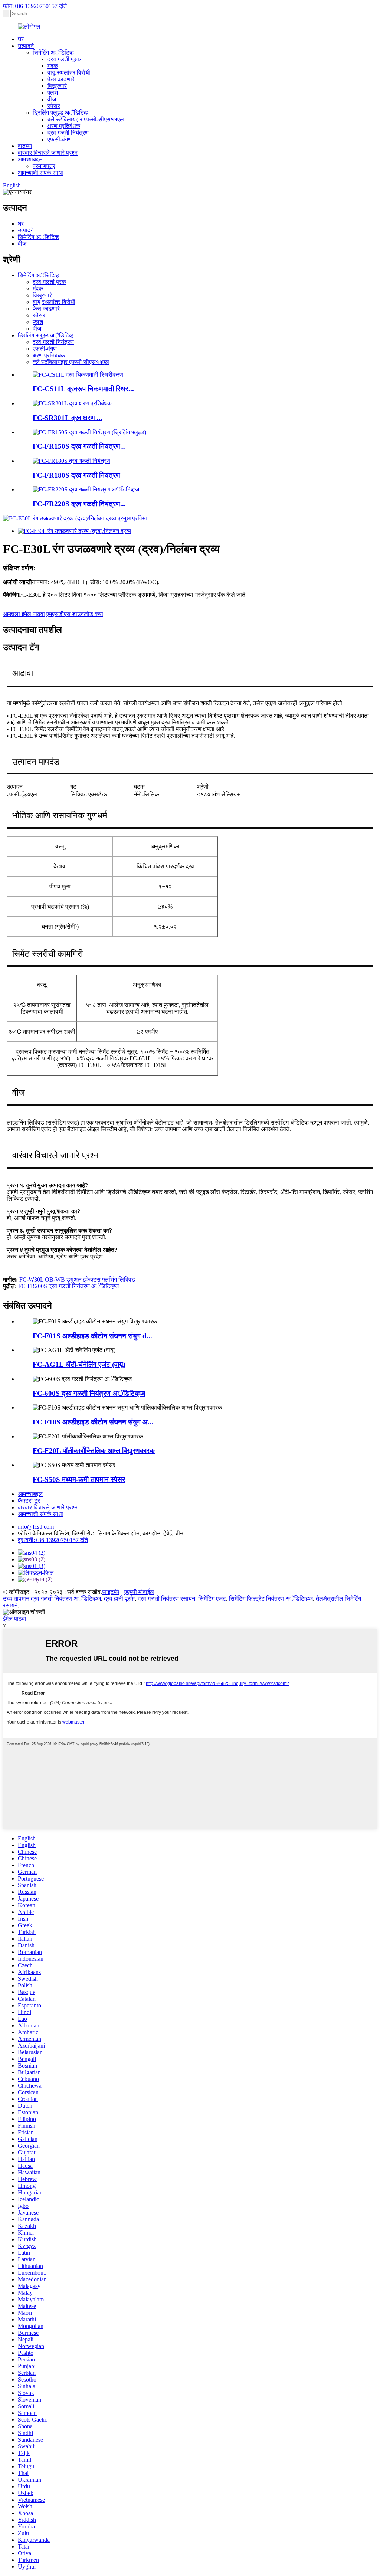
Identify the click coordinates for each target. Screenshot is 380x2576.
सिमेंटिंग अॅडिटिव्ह (53, 53)
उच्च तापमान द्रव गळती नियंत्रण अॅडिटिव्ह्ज (52, 1599)
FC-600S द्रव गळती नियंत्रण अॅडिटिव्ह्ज (89, 1393)
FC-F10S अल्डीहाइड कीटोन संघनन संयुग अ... (93, 1422)
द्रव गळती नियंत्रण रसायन (166, 1599)
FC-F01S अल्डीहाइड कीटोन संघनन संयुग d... (92, 1336)
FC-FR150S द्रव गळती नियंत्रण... (79, 446)
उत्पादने (26, 46)
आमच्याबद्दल (30, 159)
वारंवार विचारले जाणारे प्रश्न (48, 153)
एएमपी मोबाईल (139, 1592)
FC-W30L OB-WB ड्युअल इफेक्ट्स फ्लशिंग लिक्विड (77, 1279)
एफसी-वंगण (60, 139)
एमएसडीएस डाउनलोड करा (75, 614)
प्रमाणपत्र (44, 166)
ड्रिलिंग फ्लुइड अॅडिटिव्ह (60, 113)
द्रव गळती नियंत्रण (68, 133)
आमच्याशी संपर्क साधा (40, 173)
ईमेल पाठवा (15, 1619)
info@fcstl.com (36, 1527)
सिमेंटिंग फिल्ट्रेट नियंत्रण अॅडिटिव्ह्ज (271, 1599)
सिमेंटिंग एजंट (212, 1599)
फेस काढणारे (61, 79)
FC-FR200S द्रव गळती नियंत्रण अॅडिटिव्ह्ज (68, 1286)
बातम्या (25, 146)
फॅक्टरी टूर (29, 1501)
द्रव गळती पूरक (64, 59)
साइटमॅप (111, 1592)
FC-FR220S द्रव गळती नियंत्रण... (79, 504)
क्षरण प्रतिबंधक (64, 126)
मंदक (53, 66)
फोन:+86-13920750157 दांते (35, 6)
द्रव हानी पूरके (119, 1599)
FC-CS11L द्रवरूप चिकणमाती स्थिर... (83, 389)
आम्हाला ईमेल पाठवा (24, 614)
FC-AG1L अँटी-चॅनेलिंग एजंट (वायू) (79, 1364)
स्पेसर (54, 106)
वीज (52, 99)
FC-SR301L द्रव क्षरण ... (68, 418)
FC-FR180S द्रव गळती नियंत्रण (76, 475)
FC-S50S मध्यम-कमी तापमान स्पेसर (79, 1480)
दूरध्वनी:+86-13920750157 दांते (53, 1540)
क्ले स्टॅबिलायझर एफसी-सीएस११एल (86, 119)
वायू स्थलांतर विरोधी (69, 73)
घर (21, 39)
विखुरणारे (57, 86)
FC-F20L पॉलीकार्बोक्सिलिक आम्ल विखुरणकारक (94, 1451)
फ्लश (53, 93)
